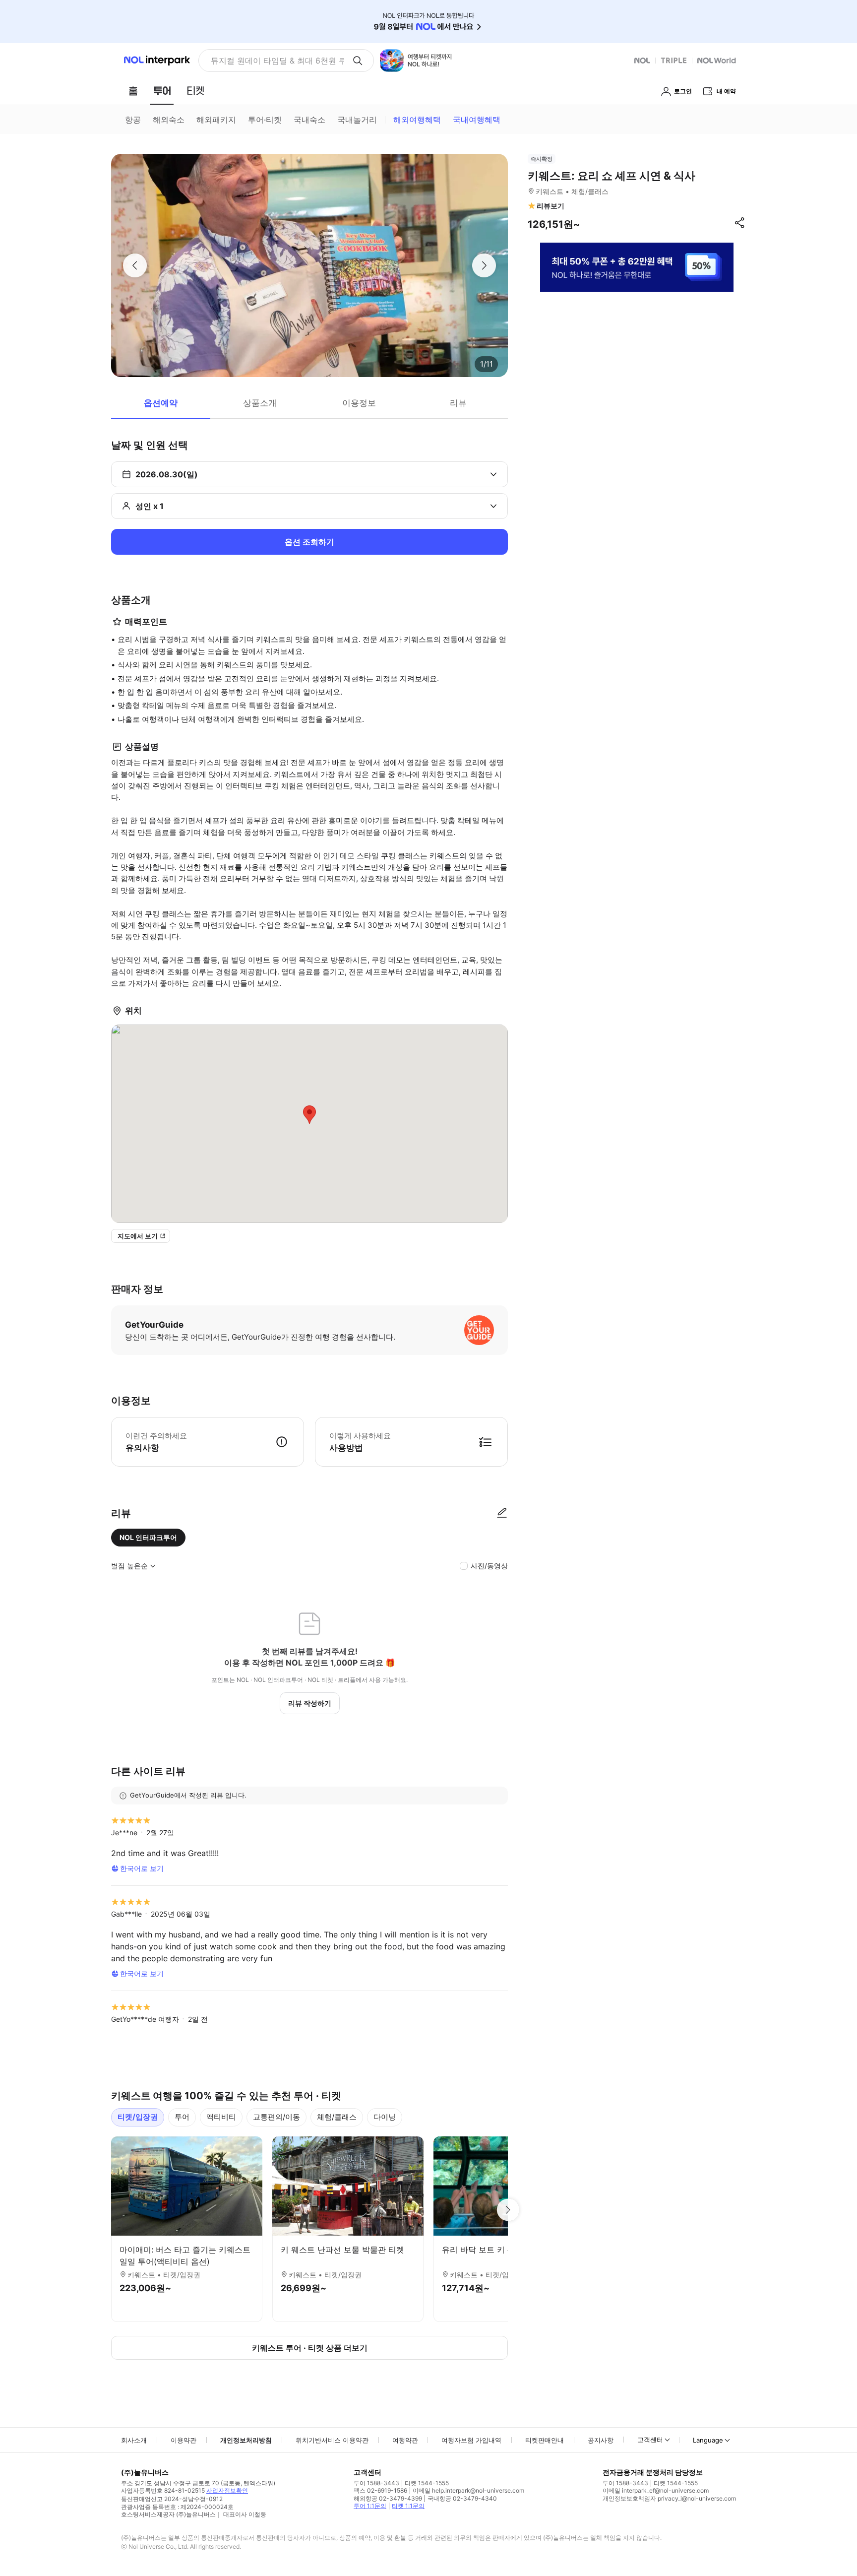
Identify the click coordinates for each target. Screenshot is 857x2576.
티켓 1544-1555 (427, 2483)
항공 (133, 120)
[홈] (133, 91)
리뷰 (458, 403)
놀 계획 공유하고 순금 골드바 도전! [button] (274, 61)
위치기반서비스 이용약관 (332, 2440)
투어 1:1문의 (370, 2506)
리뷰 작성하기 (310, 1703)
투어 (182, 2117)
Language (708, 2440)
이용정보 (359, 403)
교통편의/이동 (276, 2117)
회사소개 (134, 2440)
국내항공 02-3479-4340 (462, 2498)
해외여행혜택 (417, 120)
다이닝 (385, 2117)
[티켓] (195, 91)
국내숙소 (309, 120)
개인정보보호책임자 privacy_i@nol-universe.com (669, 2498)
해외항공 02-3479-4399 (388, 2498)
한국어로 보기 (142, 1868)
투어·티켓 (265, 120)
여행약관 (405, 2440)
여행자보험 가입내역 (471, 2440)
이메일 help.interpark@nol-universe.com (468, 2490)
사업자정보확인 (227, 2490)
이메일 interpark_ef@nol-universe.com (656, 2490)
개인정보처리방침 (246, 2440)
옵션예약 (161, 403)
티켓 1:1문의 (408, 2506)
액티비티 (221, 2117)
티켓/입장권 (138, 2117)
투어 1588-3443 (376, 2483)
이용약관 (184, 2440)
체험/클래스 (337, 2117)
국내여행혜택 (477, 120)
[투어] (162, 91)
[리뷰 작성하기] (502, 1513)
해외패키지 (216, 120)
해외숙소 (169, 120)
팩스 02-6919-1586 (380, 2490)
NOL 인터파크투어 (148, 1537)
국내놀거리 (357, 120)
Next (508, 2210)
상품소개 (260, 403)
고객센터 (650, 2440)
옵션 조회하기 (309, 542)
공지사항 (601, 2440)
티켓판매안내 (545, 2440)
